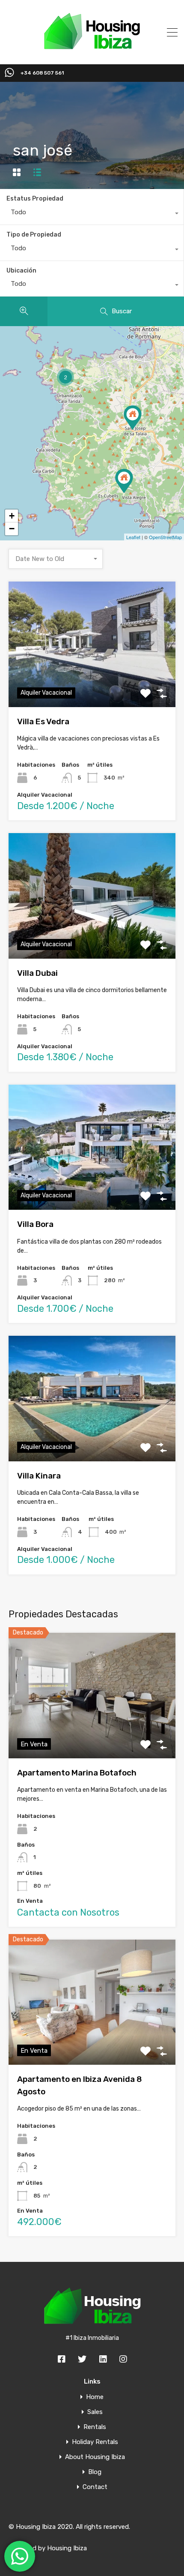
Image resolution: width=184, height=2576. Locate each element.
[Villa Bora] (124, 481)
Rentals (95, 2427)
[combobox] (92, 214)
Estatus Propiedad (35, 199)
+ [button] (12, 516)
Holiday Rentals (95, 2442)
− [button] (12, 529)
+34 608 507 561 (42, 73)
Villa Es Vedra (43, 721)
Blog (95, 2472)
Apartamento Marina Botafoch (77, 1773)
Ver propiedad (92, 682)
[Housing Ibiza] (92, 52)
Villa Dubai (37, 973)
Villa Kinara (39, 1476)
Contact (95, 2487)
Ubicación (21, 271)
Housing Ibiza (67, 2548)
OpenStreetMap (165, 537)
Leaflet (133, 537)
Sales (95, 2412)
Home (95, 2397)
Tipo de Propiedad (34, 235)
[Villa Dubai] (133, 418)
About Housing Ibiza (95, 2457)
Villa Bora (35, 1224)
